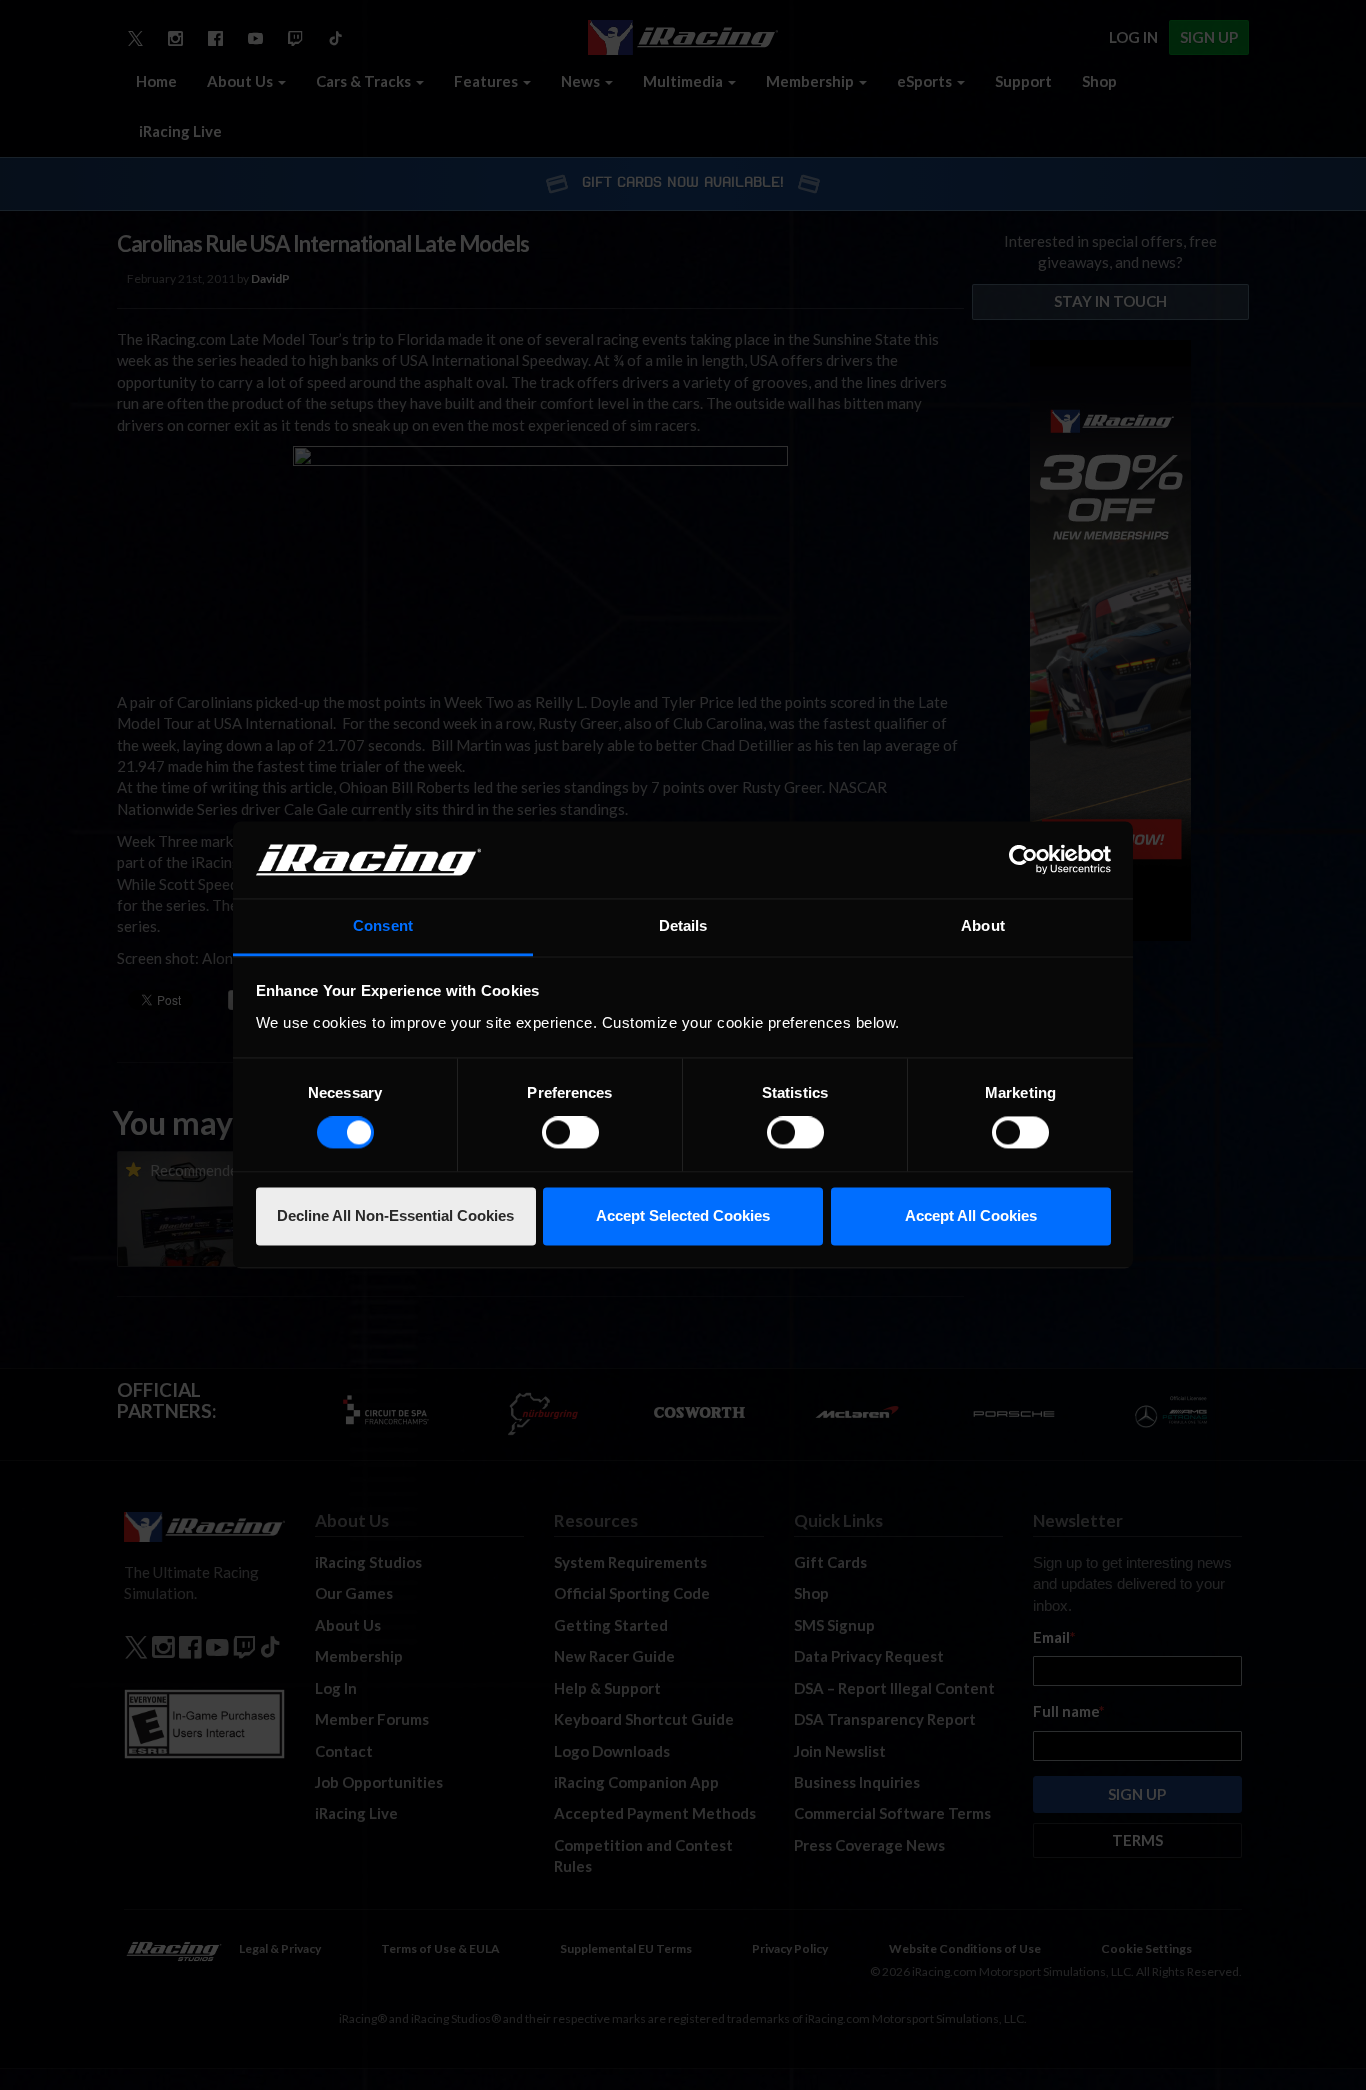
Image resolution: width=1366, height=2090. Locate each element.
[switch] (570, 1133)
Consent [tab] (383, 925)
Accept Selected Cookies (683, 1215)
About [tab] (983, 925)
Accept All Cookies (971, 1215)
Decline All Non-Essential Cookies (395, 1215)
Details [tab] (683, 925)
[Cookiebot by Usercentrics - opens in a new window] (1023, 860)
